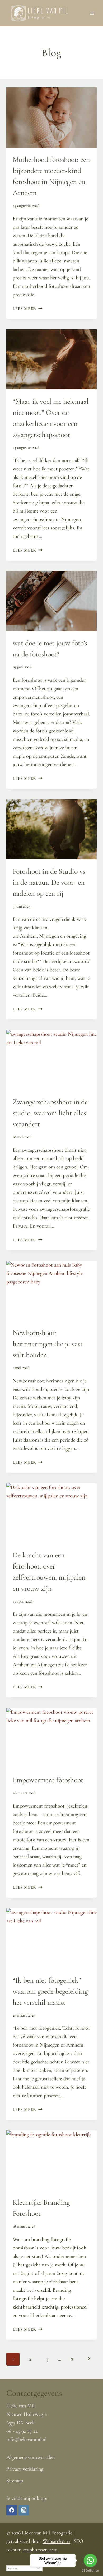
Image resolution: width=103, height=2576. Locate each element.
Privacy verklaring (25, 2469)
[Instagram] (24, 2510)
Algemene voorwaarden (31, 2457)
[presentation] (51, 118)
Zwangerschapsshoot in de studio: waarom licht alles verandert (50, 1113)
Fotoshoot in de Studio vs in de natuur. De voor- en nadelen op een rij (49, 882)
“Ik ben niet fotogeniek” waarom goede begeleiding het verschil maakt (50, 1991)
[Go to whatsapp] (90, 2560)
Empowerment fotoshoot (48, 1780)
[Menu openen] (92, 13)
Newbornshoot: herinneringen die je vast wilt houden (48, 1344)
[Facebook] (12, 2510)
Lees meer (28, 309)
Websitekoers (56, 2541)
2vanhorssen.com (41, 2550)
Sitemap (15, 2481)
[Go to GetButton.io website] (90, 2571)
